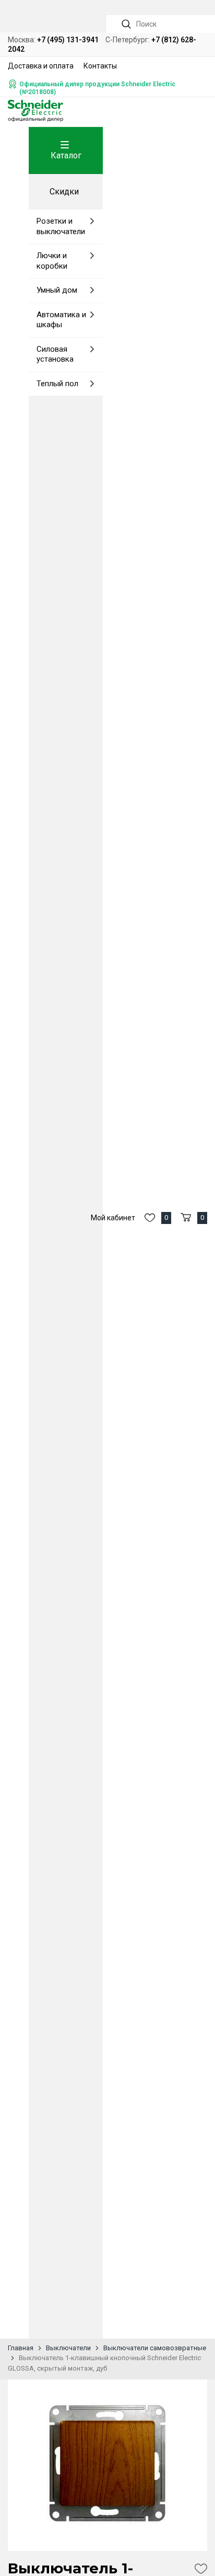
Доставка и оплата (41, 66)
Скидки (64, 192)
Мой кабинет (113, 1218)
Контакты (100, 66)
